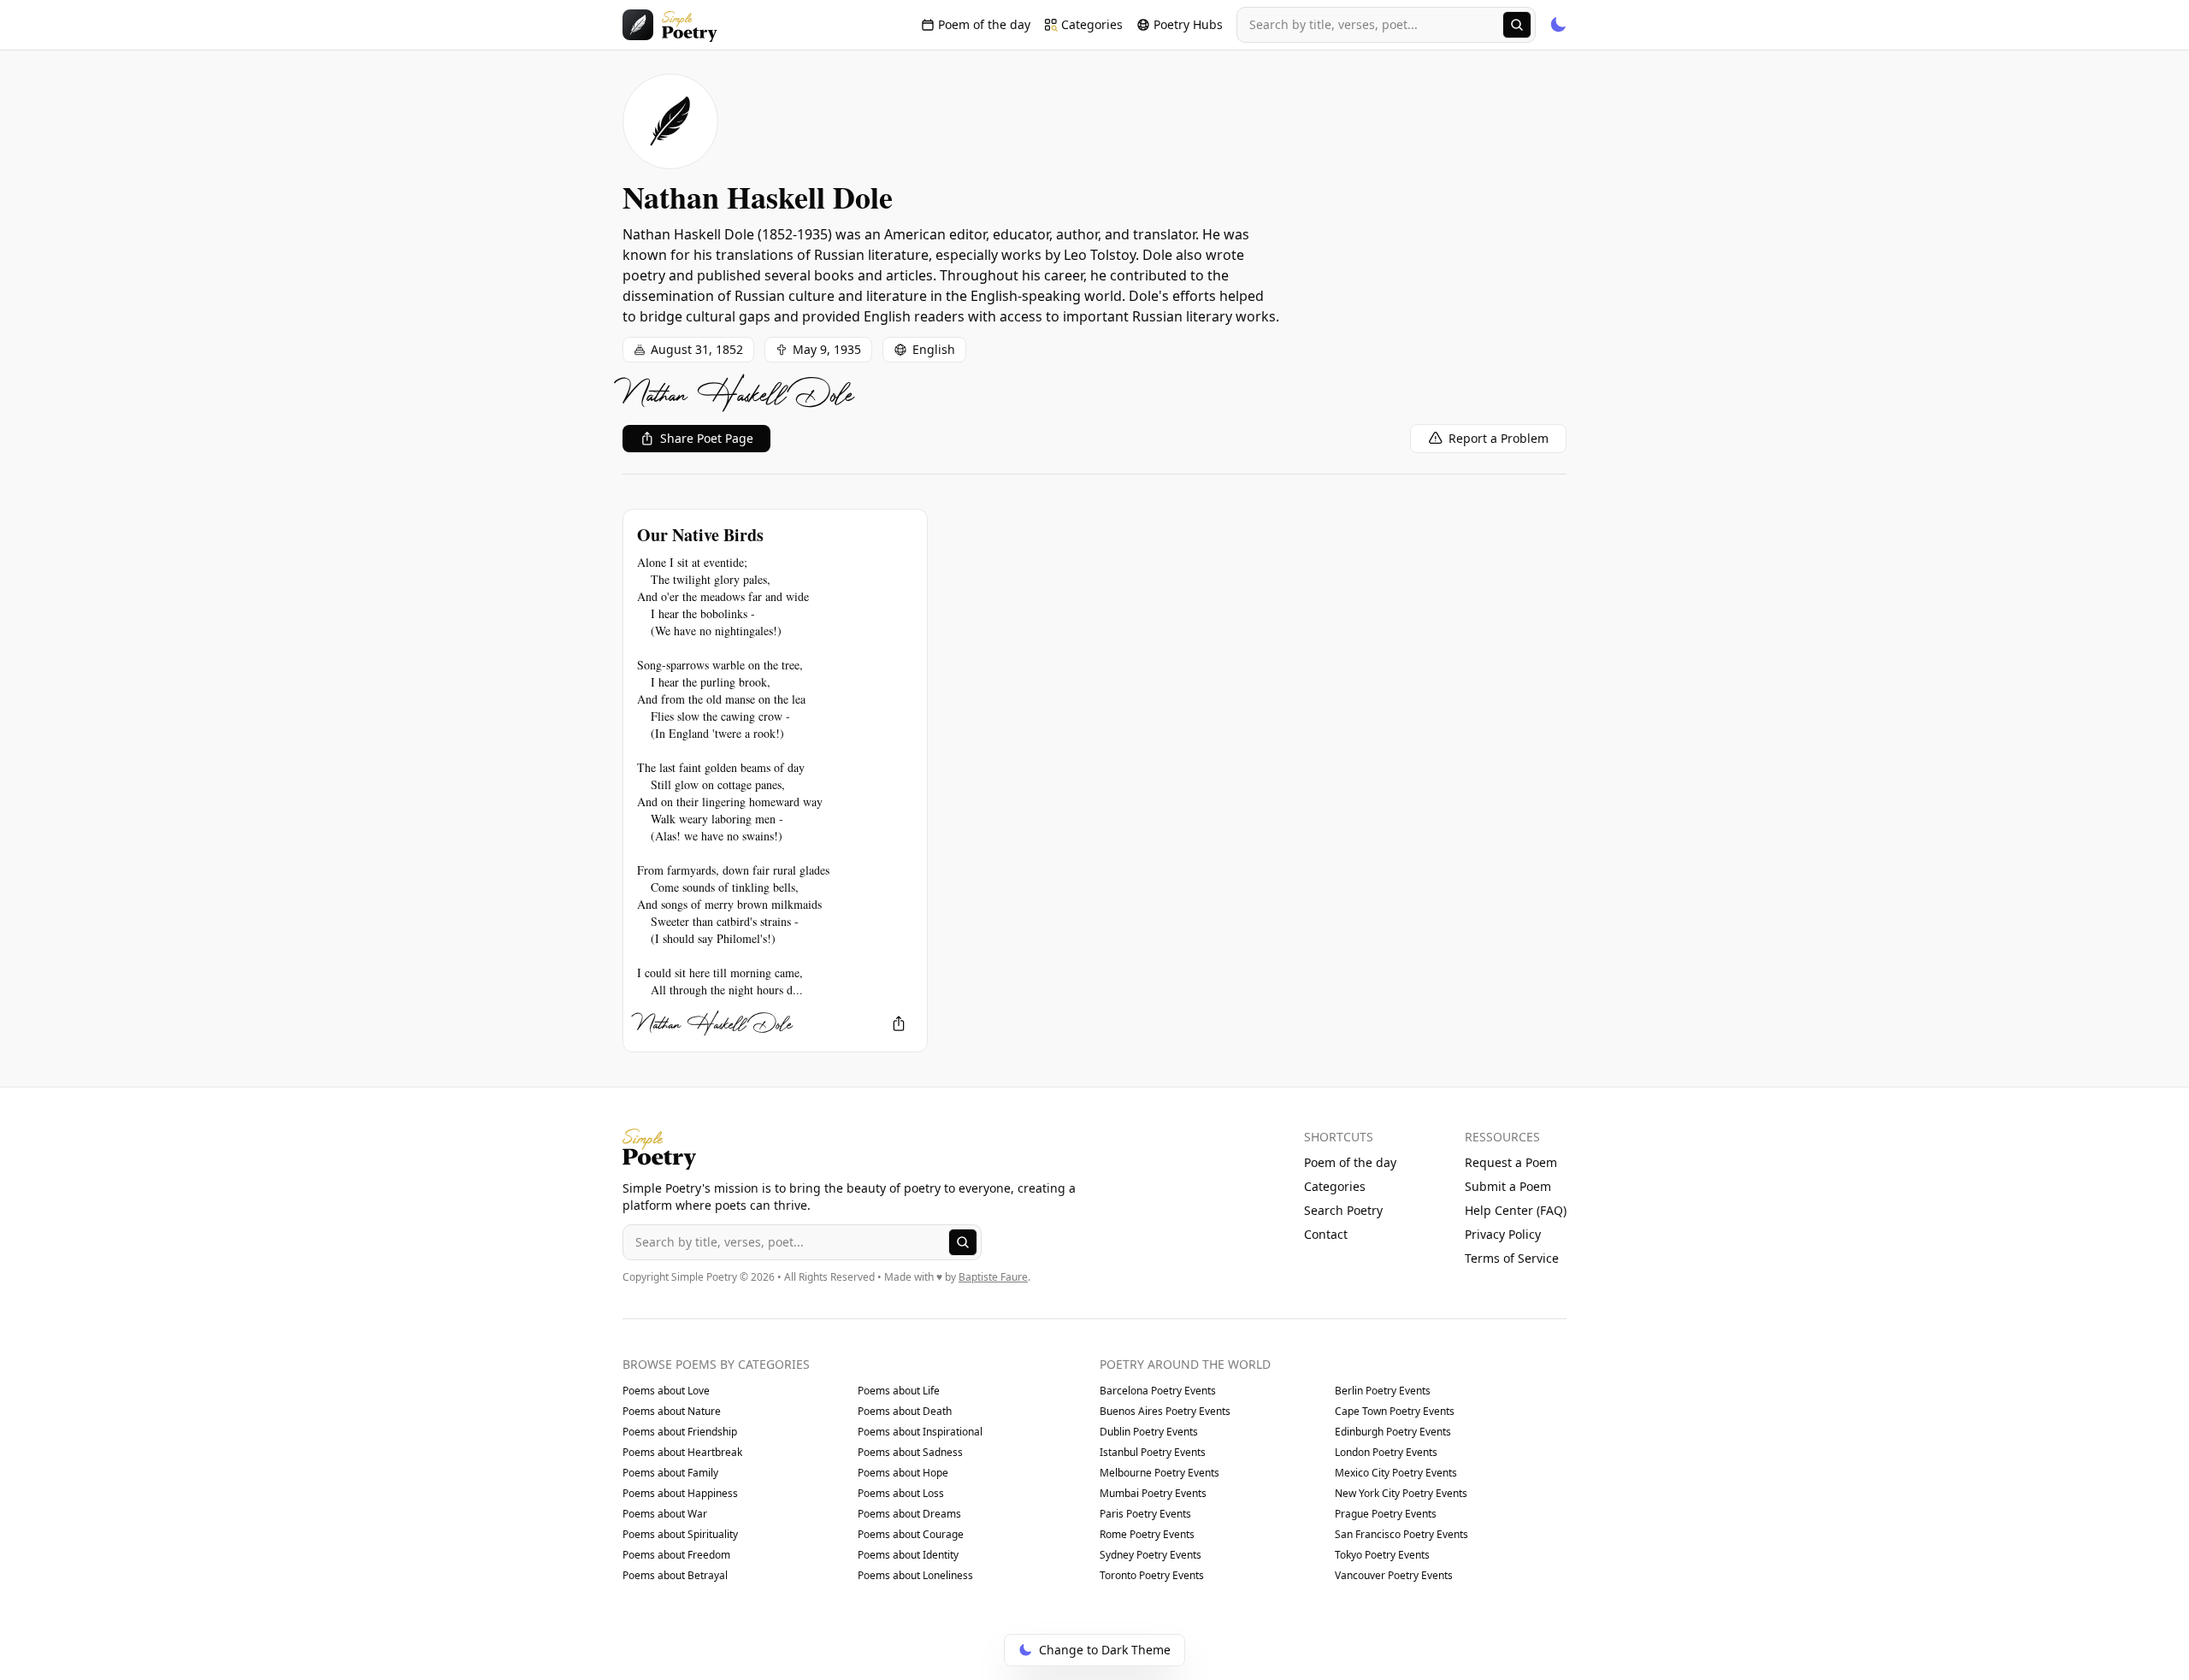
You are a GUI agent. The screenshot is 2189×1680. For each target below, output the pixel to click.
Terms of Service (1512, 1258)
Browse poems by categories (716, 1364)
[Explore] (1517, 25)
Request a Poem (1511, 1162)
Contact (1326, 1234)
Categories (1335, 1186)
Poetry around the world (1185, 1364)
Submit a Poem (1508, 1186)
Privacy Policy (1503, 1234)
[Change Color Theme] (1558, 25)
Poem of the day (1350, 1162)
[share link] (899, 1023)
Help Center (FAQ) (1516, 1210)
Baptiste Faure (993, 1277)
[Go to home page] (670, 25)
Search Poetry (1343, 1210)
